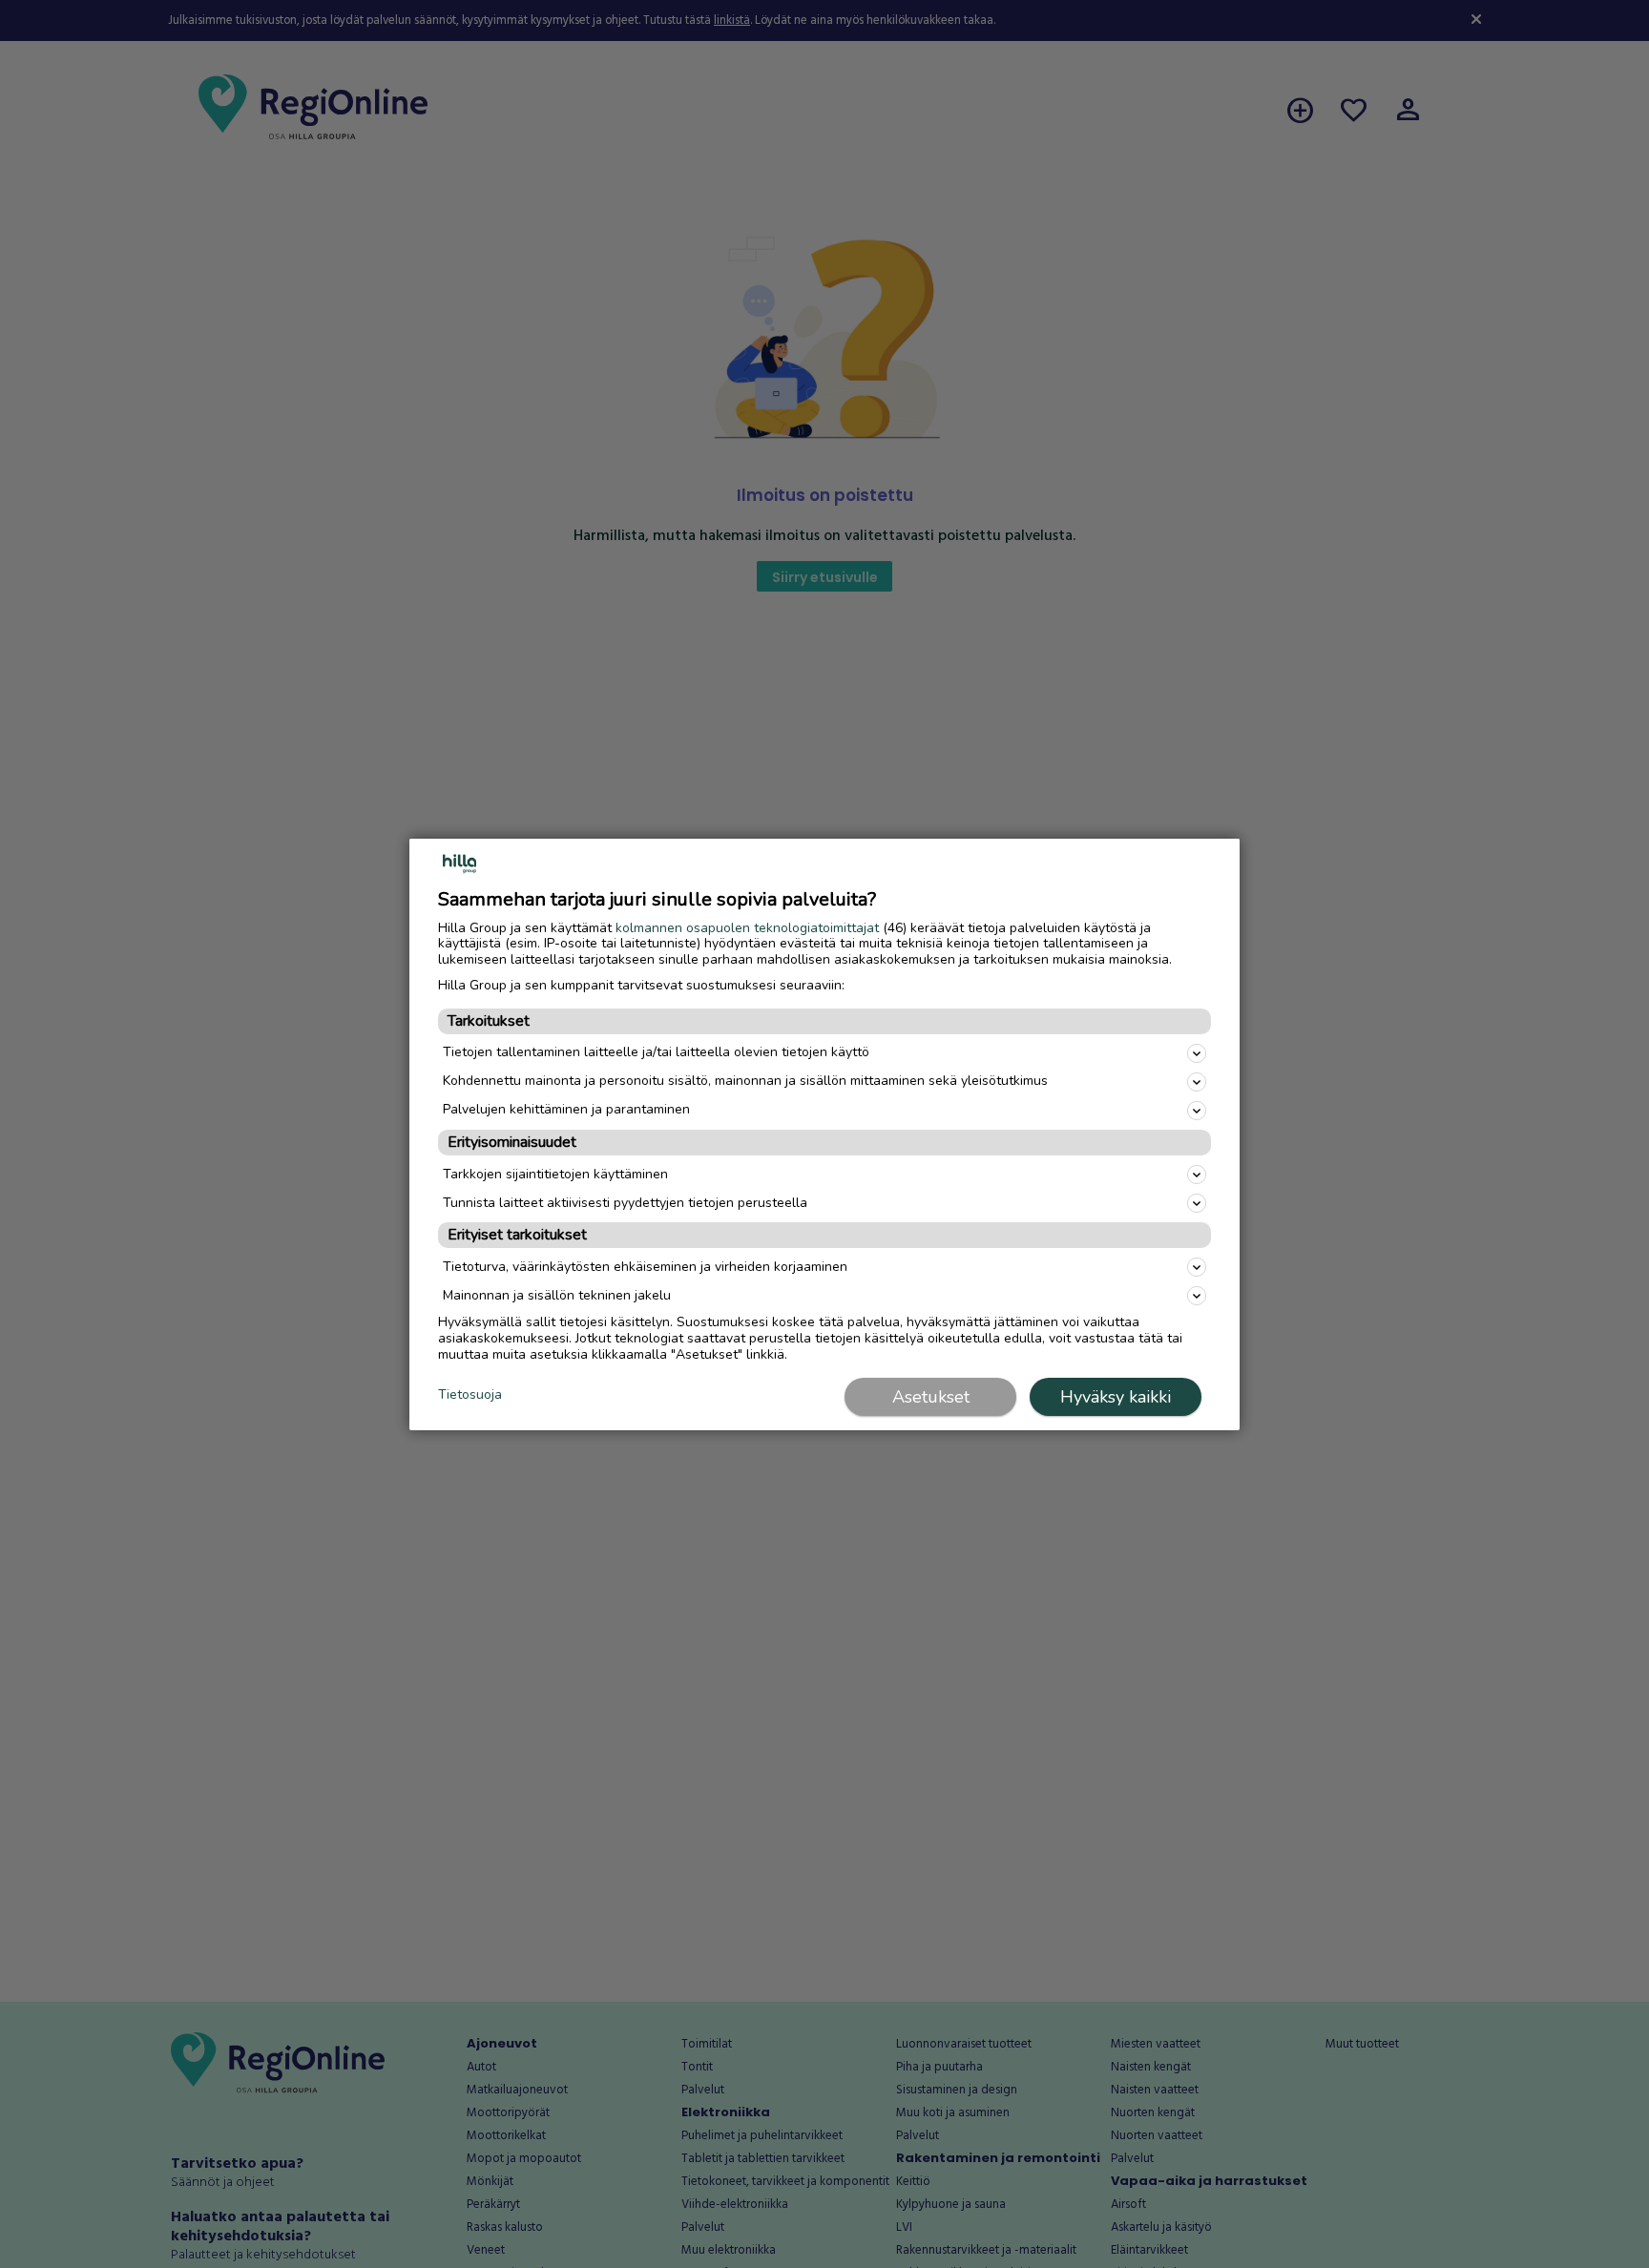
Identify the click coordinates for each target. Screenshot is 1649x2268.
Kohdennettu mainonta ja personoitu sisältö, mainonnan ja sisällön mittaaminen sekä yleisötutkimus (745, 1081)
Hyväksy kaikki (1116, 1397)
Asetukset (931, 1397)
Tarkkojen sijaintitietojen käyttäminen (555, 1174)
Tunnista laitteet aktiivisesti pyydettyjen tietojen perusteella (625, 1203)
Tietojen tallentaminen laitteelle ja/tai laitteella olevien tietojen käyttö (656, 1052)
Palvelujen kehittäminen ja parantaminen (566, 1109)
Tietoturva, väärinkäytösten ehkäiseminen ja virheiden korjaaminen (645, 1267)
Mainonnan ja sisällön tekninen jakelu (557, 1295)
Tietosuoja (470, 1395)
